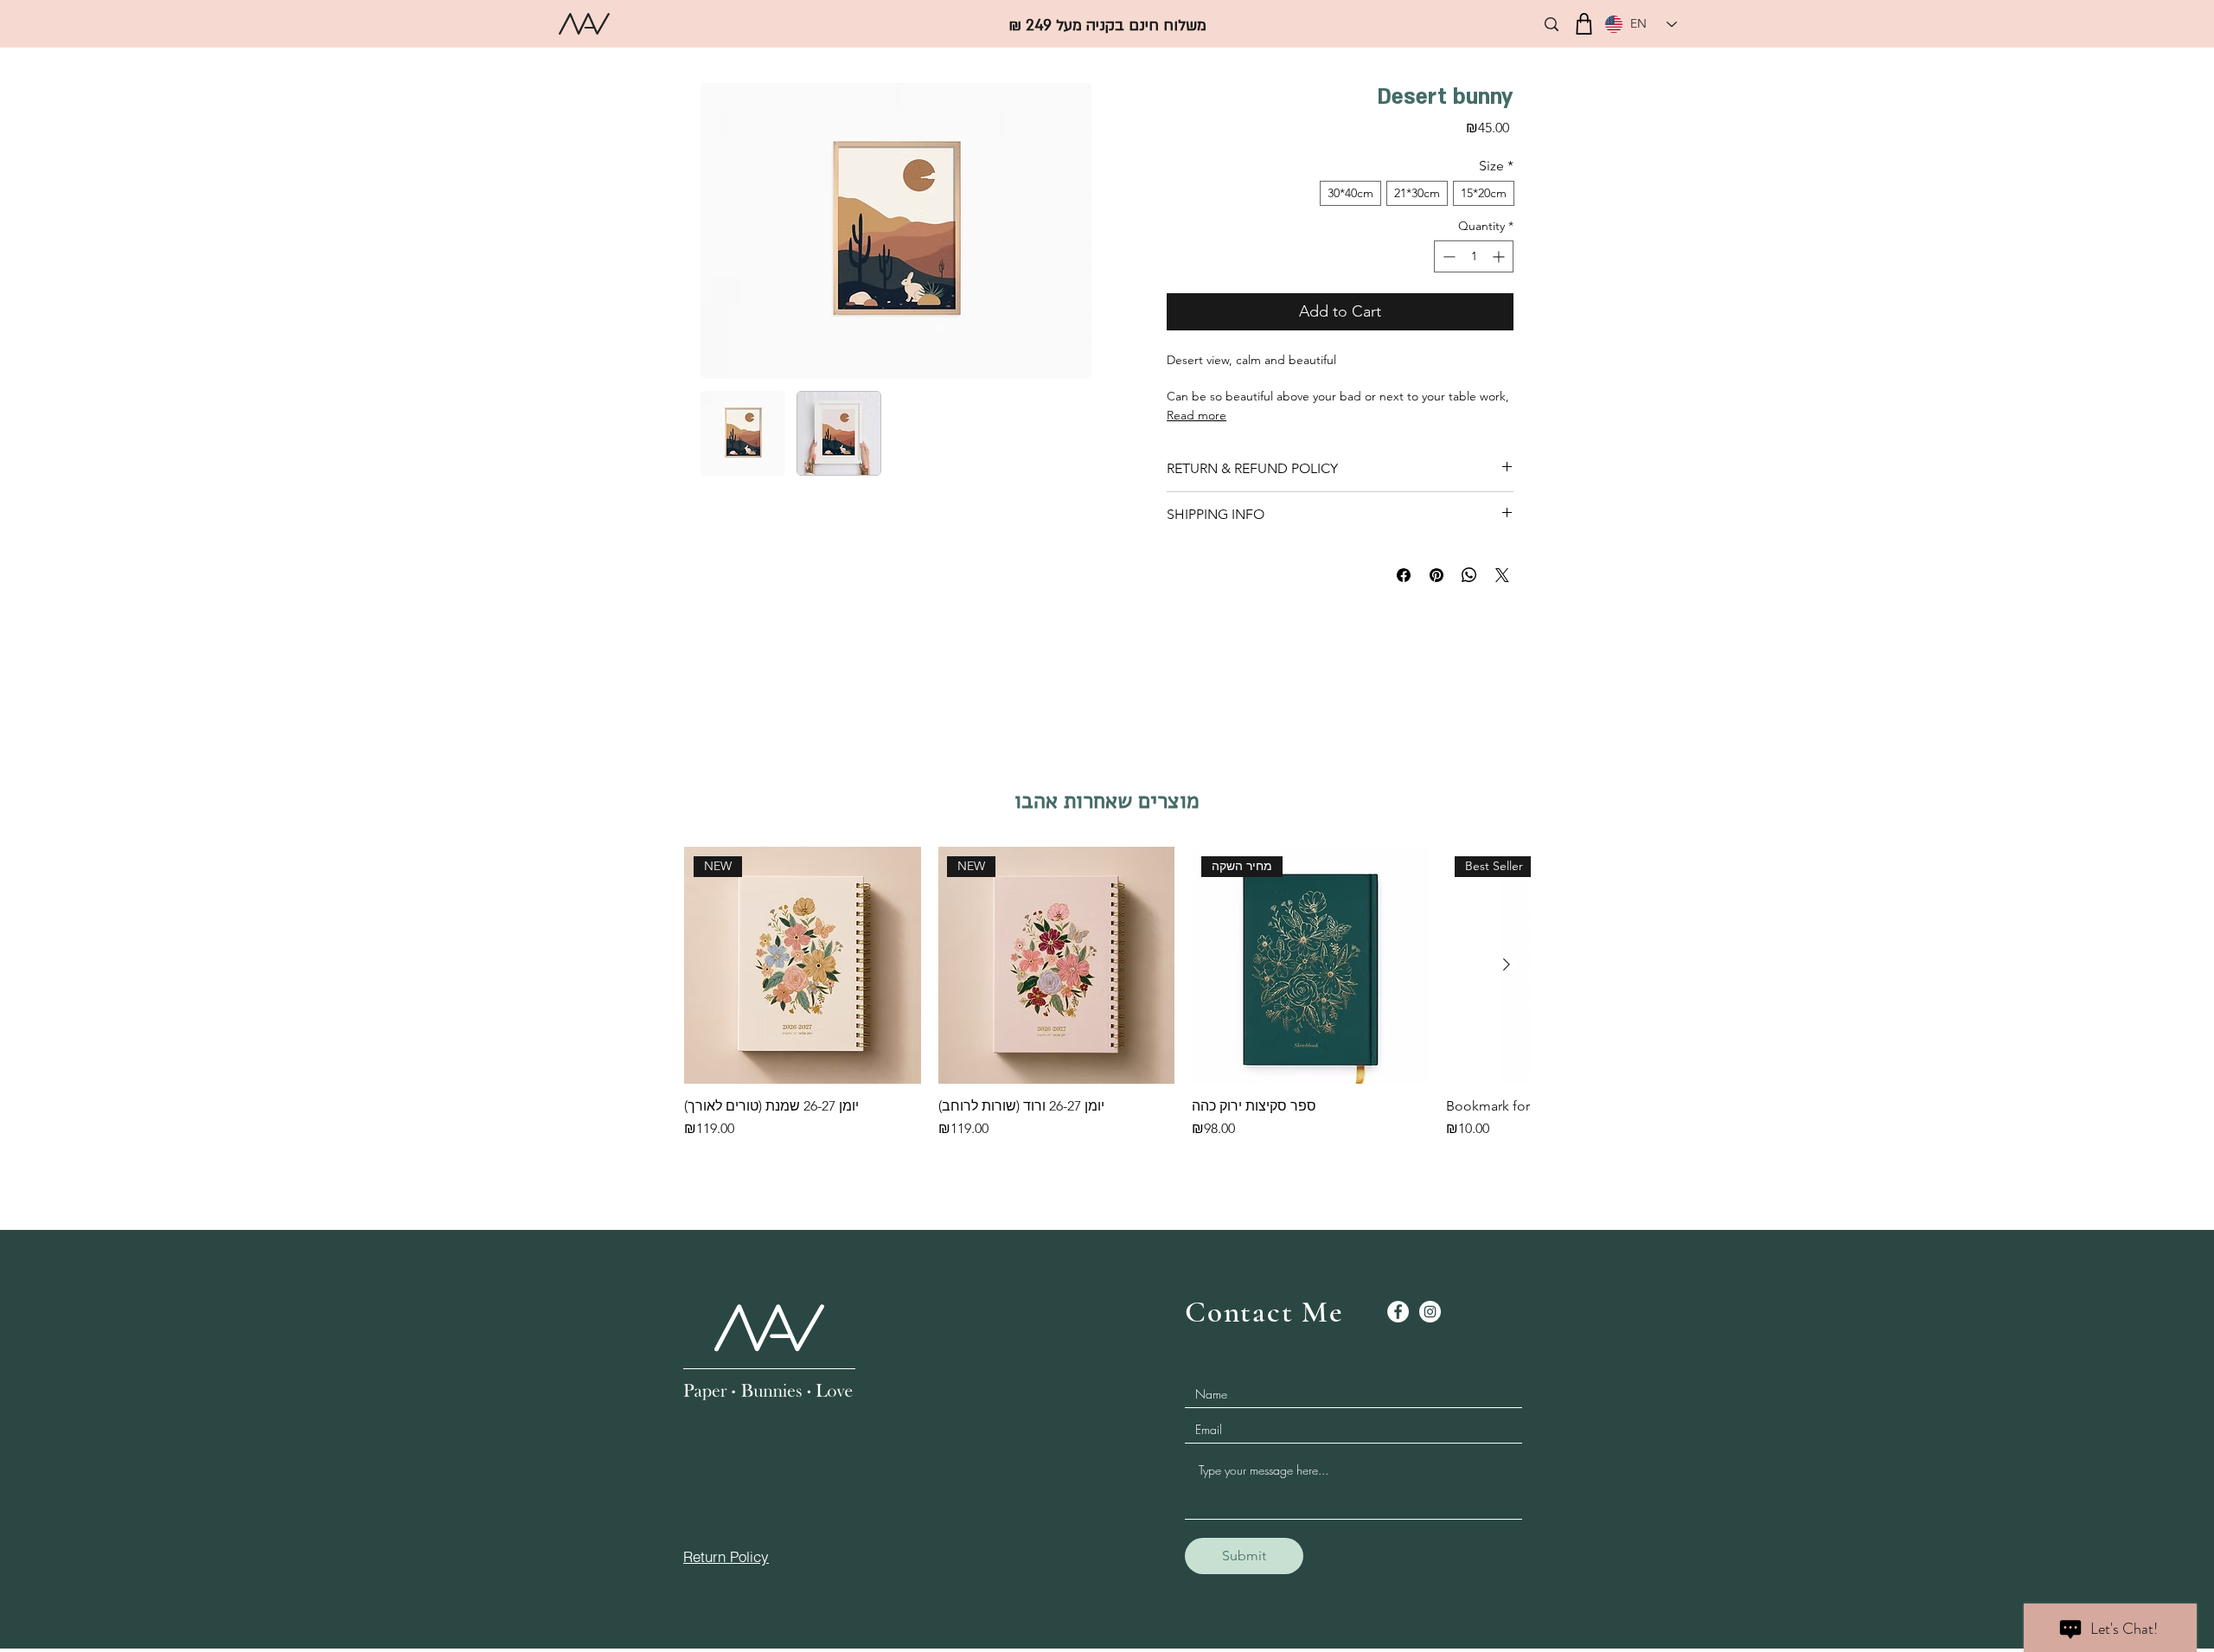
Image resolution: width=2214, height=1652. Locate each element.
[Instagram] (1430, 1312)
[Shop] (1584, 24)
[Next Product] (1507, 964)
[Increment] (1500, 256)
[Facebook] (1398, 1312)
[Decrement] (1447, 256)
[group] (1107, 1002)
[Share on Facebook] (1404, 575)
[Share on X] (1502, 575)
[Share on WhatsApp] (1469, 575)
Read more (1197, 415)
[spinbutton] (1474, 256)
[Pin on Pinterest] (1437, 575)
